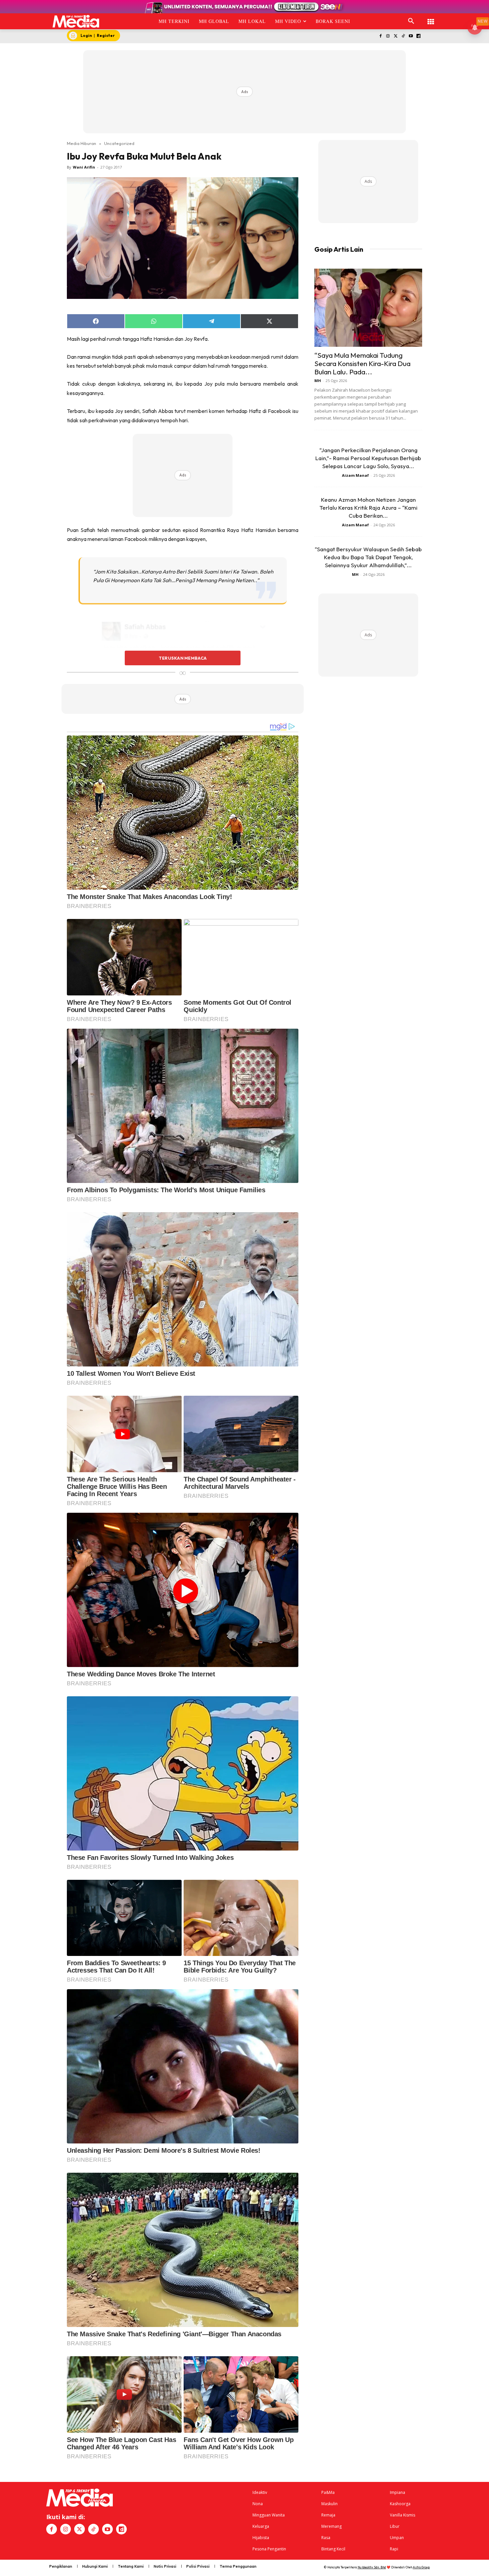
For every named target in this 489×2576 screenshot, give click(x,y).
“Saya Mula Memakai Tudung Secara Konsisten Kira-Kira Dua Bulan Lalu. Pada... (362, 363)
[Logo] (76, 21)
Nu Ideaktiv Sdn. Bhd (372, 2567)
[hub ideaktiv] (431, 18)
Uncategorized (119, 143)
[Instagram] (388, 36)
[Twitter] (396, 36)
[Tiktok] (403, 36)
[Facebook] (380, 36)
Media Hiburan (81, 143)
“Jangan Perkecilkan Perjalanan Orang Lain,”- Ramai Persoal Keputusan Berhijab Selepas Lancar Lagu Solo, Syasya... (368, 458)
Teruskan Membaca (183, 658)
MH (318, 381)
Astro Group (421, 2567)
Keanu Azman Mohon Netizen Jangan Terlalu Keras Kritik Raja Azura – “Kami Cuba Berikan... (368, 508)
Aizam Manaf (355, 475)
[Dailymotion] (418, 36)
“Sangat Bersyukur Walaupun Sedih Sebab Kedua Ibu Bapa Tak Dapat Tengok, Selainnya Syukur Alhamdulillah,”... (368, 557)
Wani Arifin (84, 167)
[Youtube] (411, 36)
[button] (411, 21)
